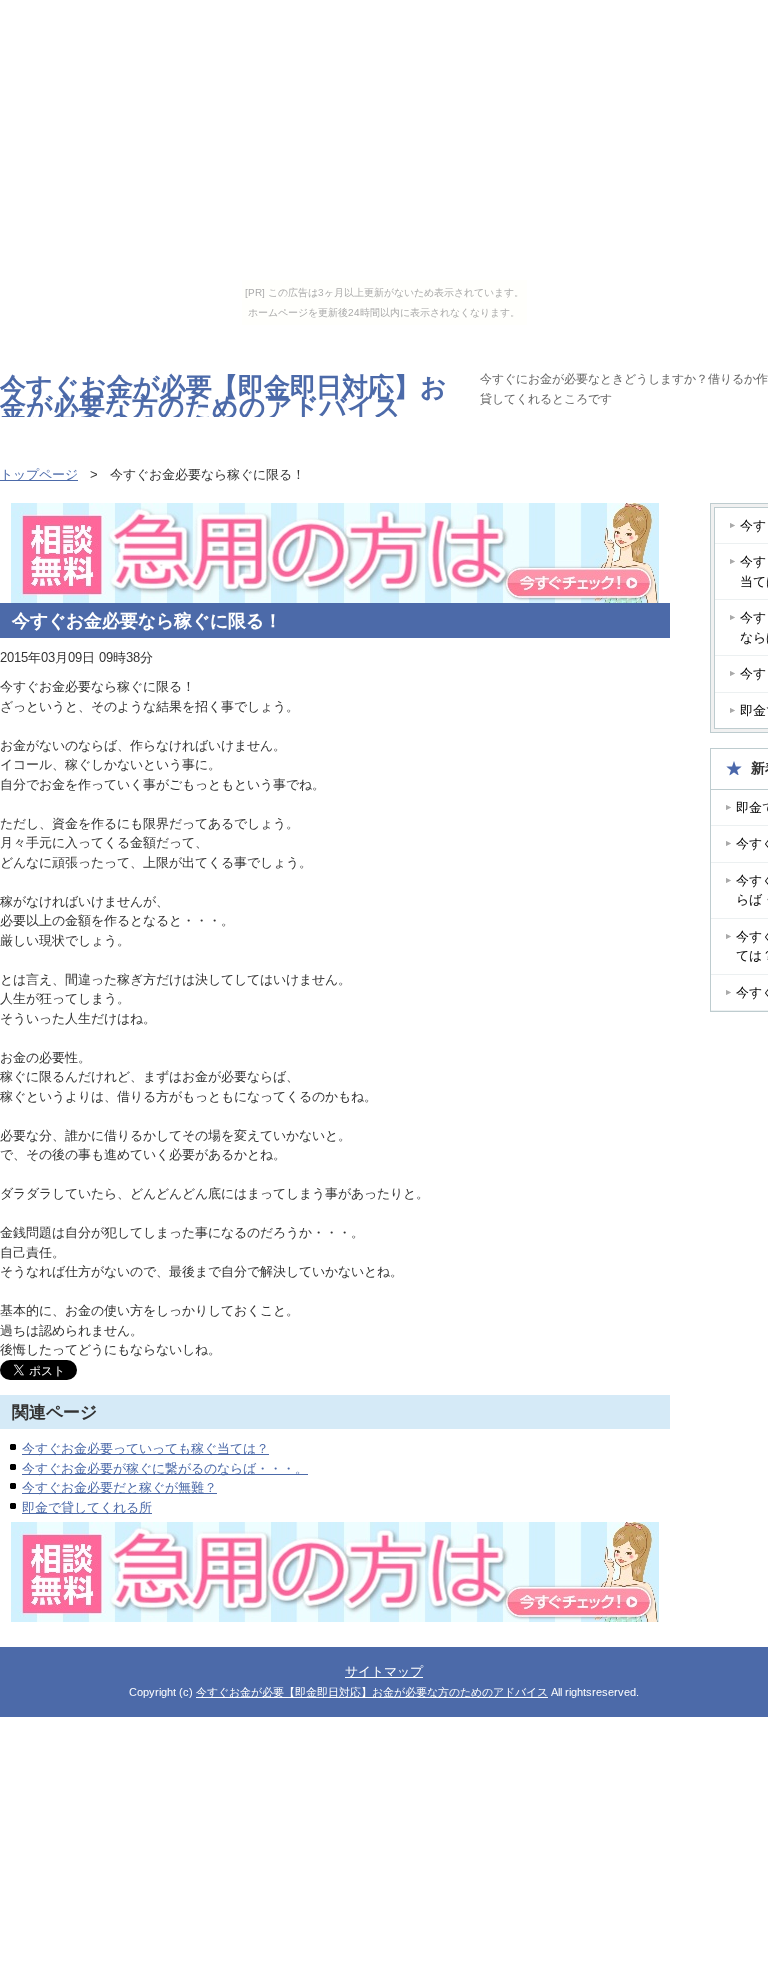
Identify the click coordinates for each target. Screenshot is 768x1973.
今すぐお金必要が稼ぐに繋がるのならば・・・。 (165, 1468)
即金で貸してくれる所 (87, 1507)
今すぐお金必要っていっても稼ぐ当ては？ (145, 1448)
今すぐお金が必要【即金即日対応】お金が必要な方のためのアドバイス (223, 397)
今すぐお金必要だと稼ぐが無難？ (119, 1487)
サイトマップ (384, 1671)
